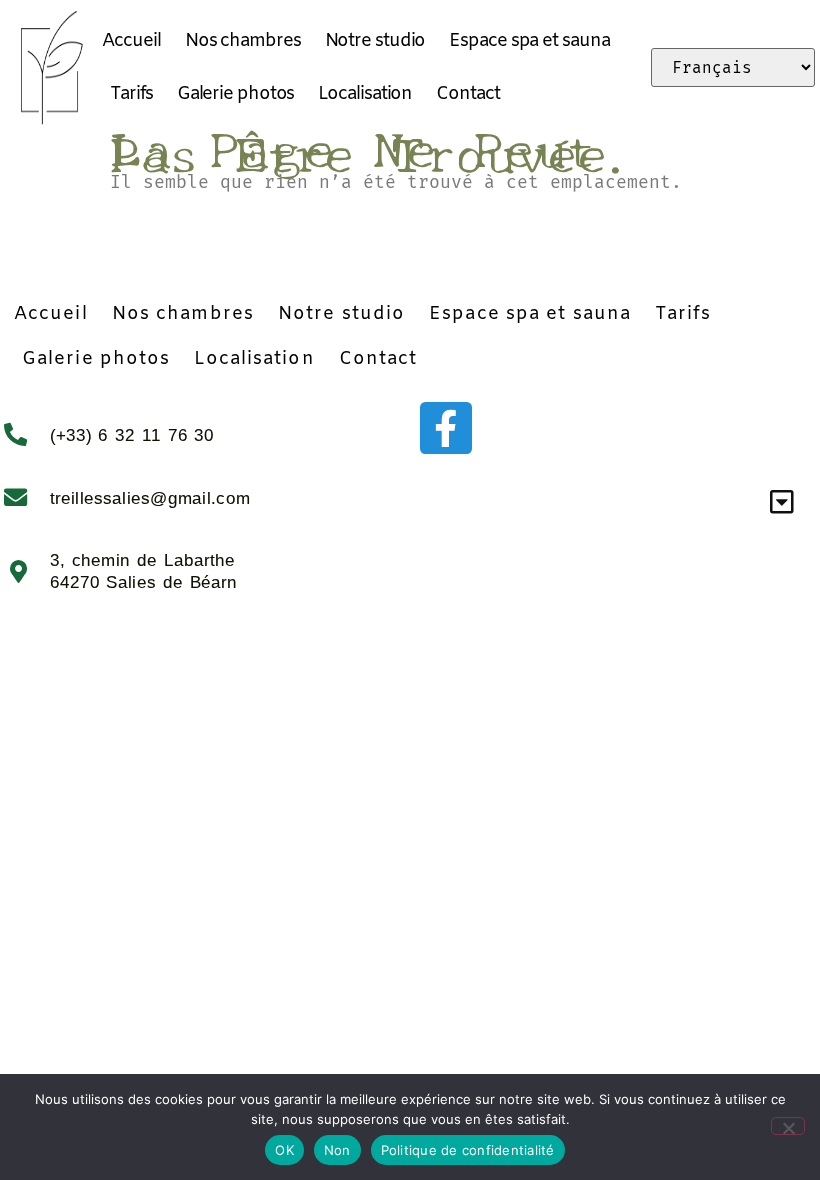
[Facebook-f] (446, 428)
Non (337, 1150)
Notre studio (375, 41)
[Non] (788, 1126)
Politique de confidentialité (468, 1150)
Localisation (365, 94)
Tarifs (131, 94)
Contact (467, 94)
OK (284, 1150)
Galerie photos (236, 94)
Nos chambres (243, 41)
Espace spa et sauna (529, 41)
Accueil (131, 41)
